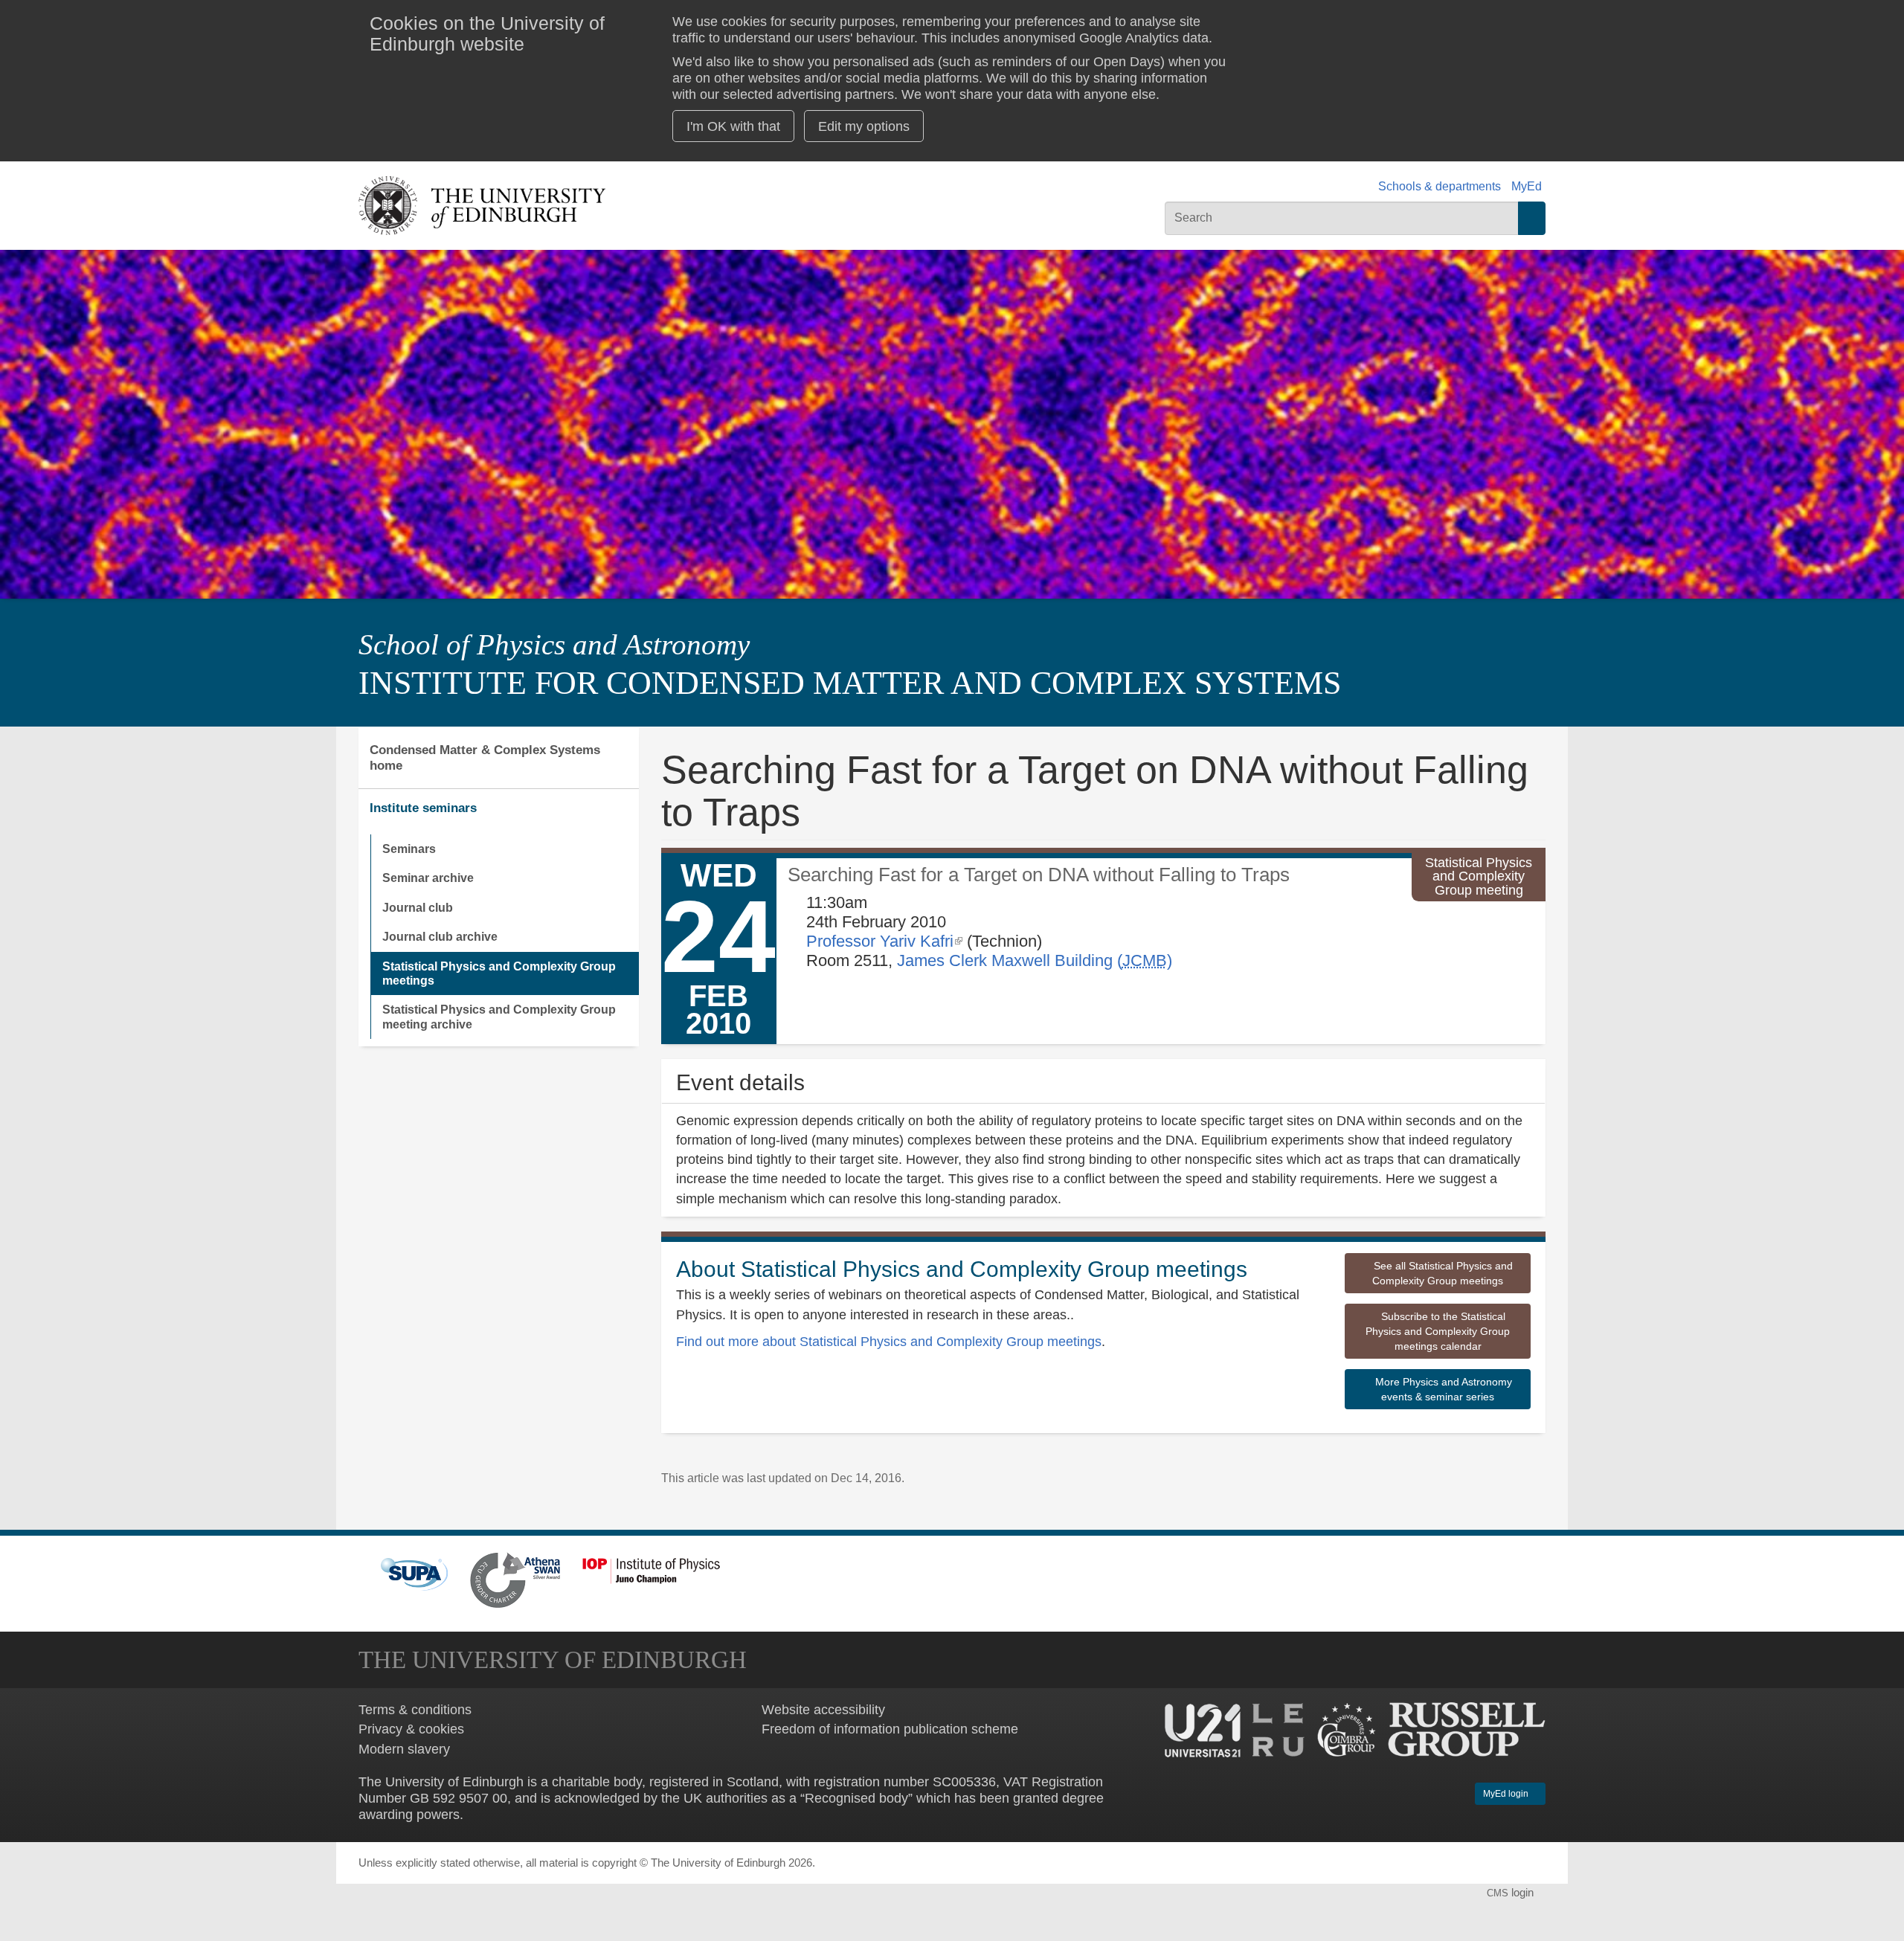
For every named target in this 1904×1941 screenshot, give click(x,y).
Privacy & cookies (411, 1729)
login (1512, 1893)
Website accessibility (823, 1709)
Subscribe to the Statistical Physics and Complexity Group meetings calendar (1438, 1331)
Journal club (418, 907)
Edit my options (864, 126)
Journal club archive (440, 936)
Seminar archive (428, 878)
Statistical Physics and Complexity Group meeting (1479, 876)
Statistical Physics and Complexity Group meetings (499, 973)
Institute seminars (423, 808)
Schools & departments (1440, 186)
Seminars (409, 849)
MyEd (1527, 186)
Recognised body (856, 1798)
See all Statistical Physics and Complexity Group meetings (1442, 1273)
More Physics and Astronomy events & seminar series (1442, 1389)
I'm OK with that (733, 126)
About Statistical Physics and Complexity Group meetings (962, 1269)
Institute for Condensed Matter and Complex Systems (850, 683)
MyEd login (1507, 1794)
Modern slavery (404, 1749)
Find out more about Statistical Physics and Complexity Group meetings (889, 1341)
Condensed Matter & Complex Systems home (485, 757)
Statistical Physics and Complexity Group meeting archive (499, 1016)
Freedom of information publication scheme (890, 1729)
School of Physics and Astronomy (554, 645)
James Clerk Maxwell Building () (1035, 960)
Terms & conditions (415, 1709)
